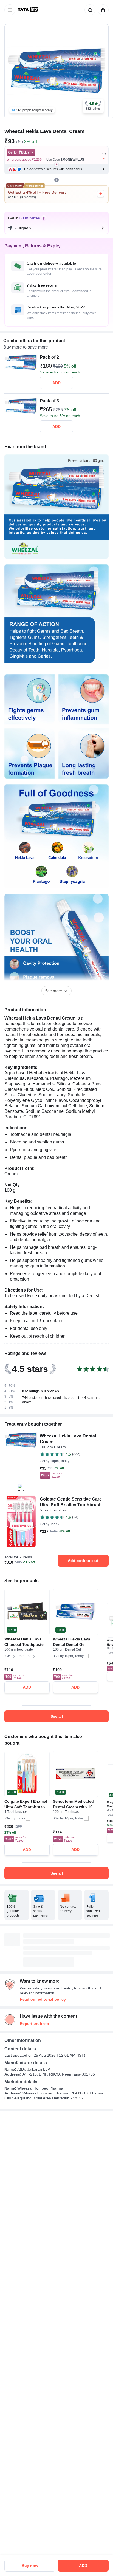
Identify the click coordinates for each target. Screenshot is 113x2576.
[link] (28, 10)
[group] (56, 71)
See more (53, 991)
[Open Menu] (10, 10)
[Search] (89, 10)
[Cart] (102, 10)
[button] (93, 106)
